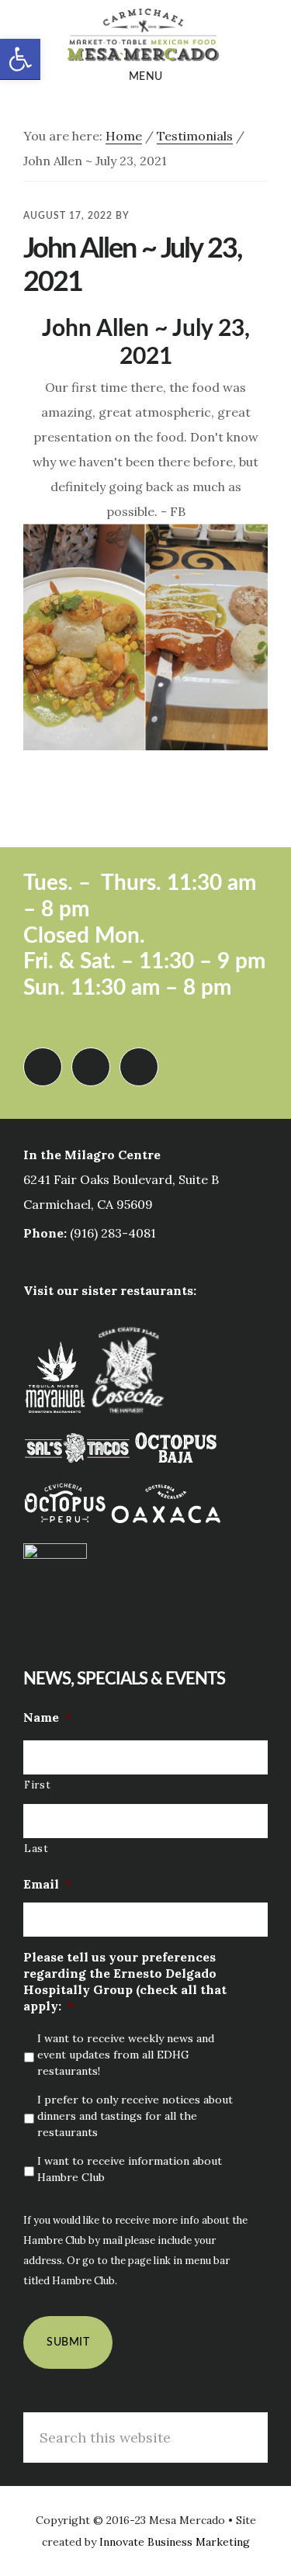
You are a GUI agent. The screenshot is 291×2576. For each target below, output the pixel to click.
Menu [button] (146, 77)
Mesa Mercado (145, 34)
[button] (20, 59)
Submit (68, 2342)
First (37, 1785)
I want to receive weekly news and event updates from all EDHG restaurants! (126, 2055)
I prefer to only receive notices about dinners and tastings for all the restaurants (135, 2116)
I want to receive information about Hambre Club (130, 2169)
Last (36, 1849)
